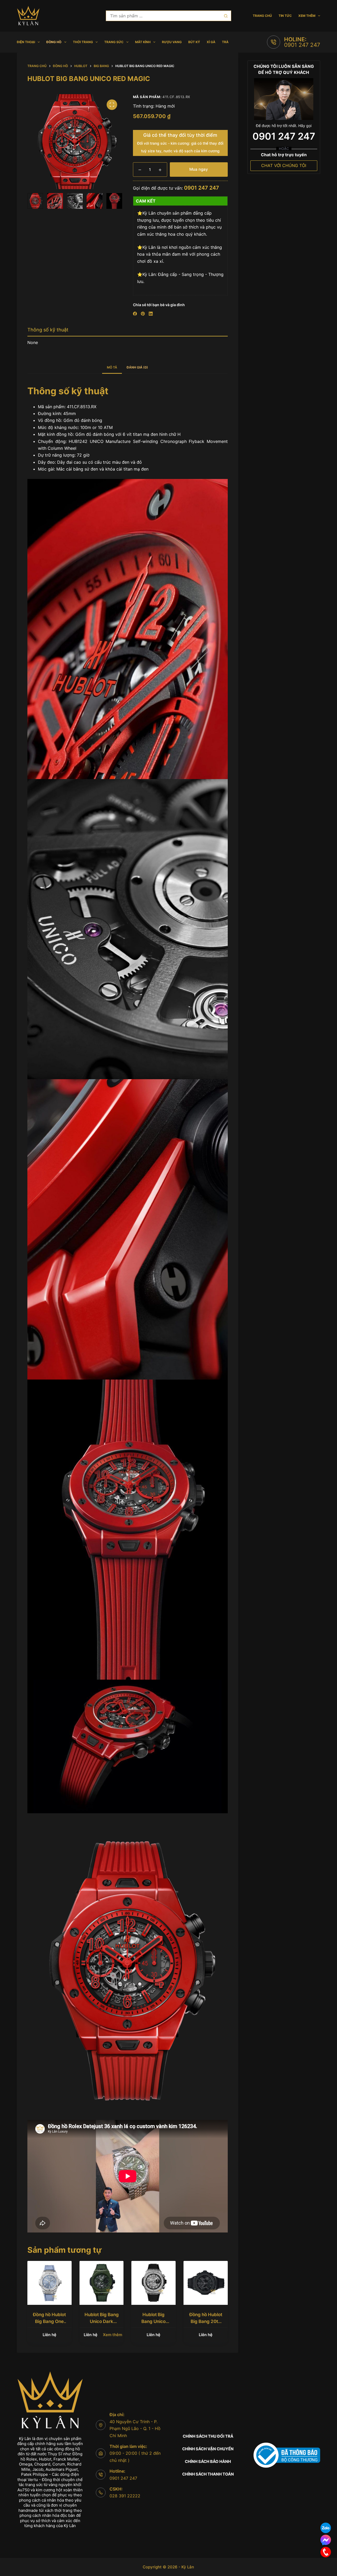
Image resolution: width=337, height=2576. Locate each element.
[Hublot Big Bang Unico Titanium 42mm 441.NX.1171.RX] (153, 2283)
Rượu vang (172, 42)
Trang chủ (262, 16)
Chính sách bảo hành (208, 2461)
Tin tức (285, 16)
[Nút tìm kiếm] (226, 16)
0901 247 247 (302, 45)
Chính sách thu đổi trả (208, 2436)
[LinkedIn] (151, 314)
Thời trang (83, 42)
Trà (225, 42)
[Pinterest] (143, 314)
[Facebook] (135, 314)
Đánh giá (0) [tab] (137, 367)
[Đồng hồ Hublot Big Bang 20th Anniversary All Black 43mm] (206, 2283)
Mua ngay (199, 169)
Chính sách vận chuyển (208, 2449)
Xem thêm (307, 16)
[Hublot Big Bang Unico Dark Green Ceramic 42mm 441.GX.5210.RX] (102, 2283)
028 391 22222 (125, 2496)
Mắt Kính (143, 42)
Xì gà (211, 42)
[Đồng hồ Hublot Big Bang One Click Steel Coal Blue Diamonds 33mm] (49, 2283)
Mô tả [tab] (112, 367)
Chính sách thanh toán (208, 2474)
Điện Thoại (26, 42)
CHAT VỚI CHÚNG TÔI (284, 165)
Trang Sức (114, 42)
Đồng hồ (54, 42)
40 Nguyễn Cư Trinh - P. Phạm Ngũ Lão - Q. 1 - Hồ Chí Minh (135, 2429)
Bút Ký (194, 42)
